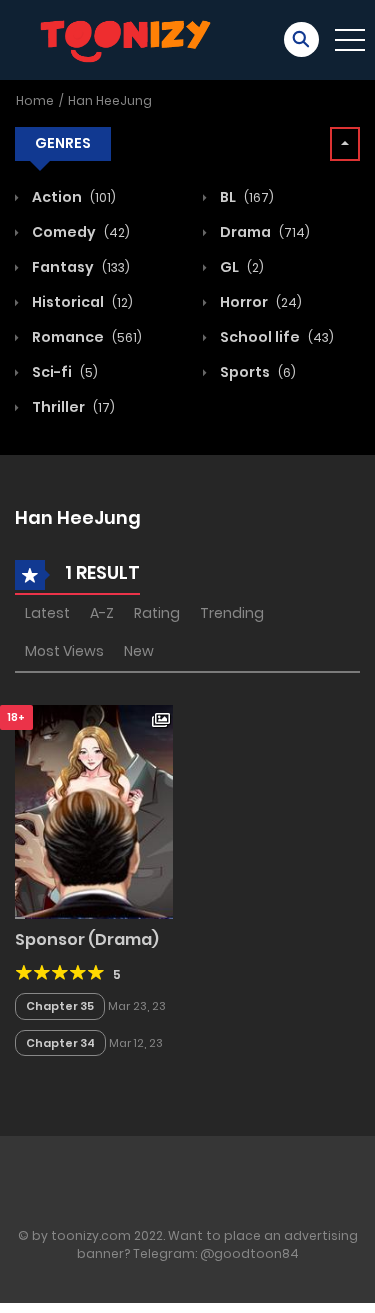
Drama (263, 232)
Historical (81, 302)
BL (245, 197)
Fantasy (79, 267)
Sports (256, 372)
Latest (47, 613)
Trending (232, 613)
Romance (85, 337)
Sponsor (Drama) (87, 939)
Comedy (79, 232)
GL (240, 267)
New (139, 651)
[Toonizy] (131, 39)
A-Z (102, 613)
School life (275, 337)
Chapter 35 (60, 1006)
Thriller (72, 407)
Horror (259, 302)
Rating (157, 613)
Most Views (64, 651)
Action (72, 197)
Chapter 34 (60, 1043)
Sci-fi (63, 372)
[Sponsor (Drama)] (94, 811)
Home (35, 100)
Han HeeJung (110, 100)
